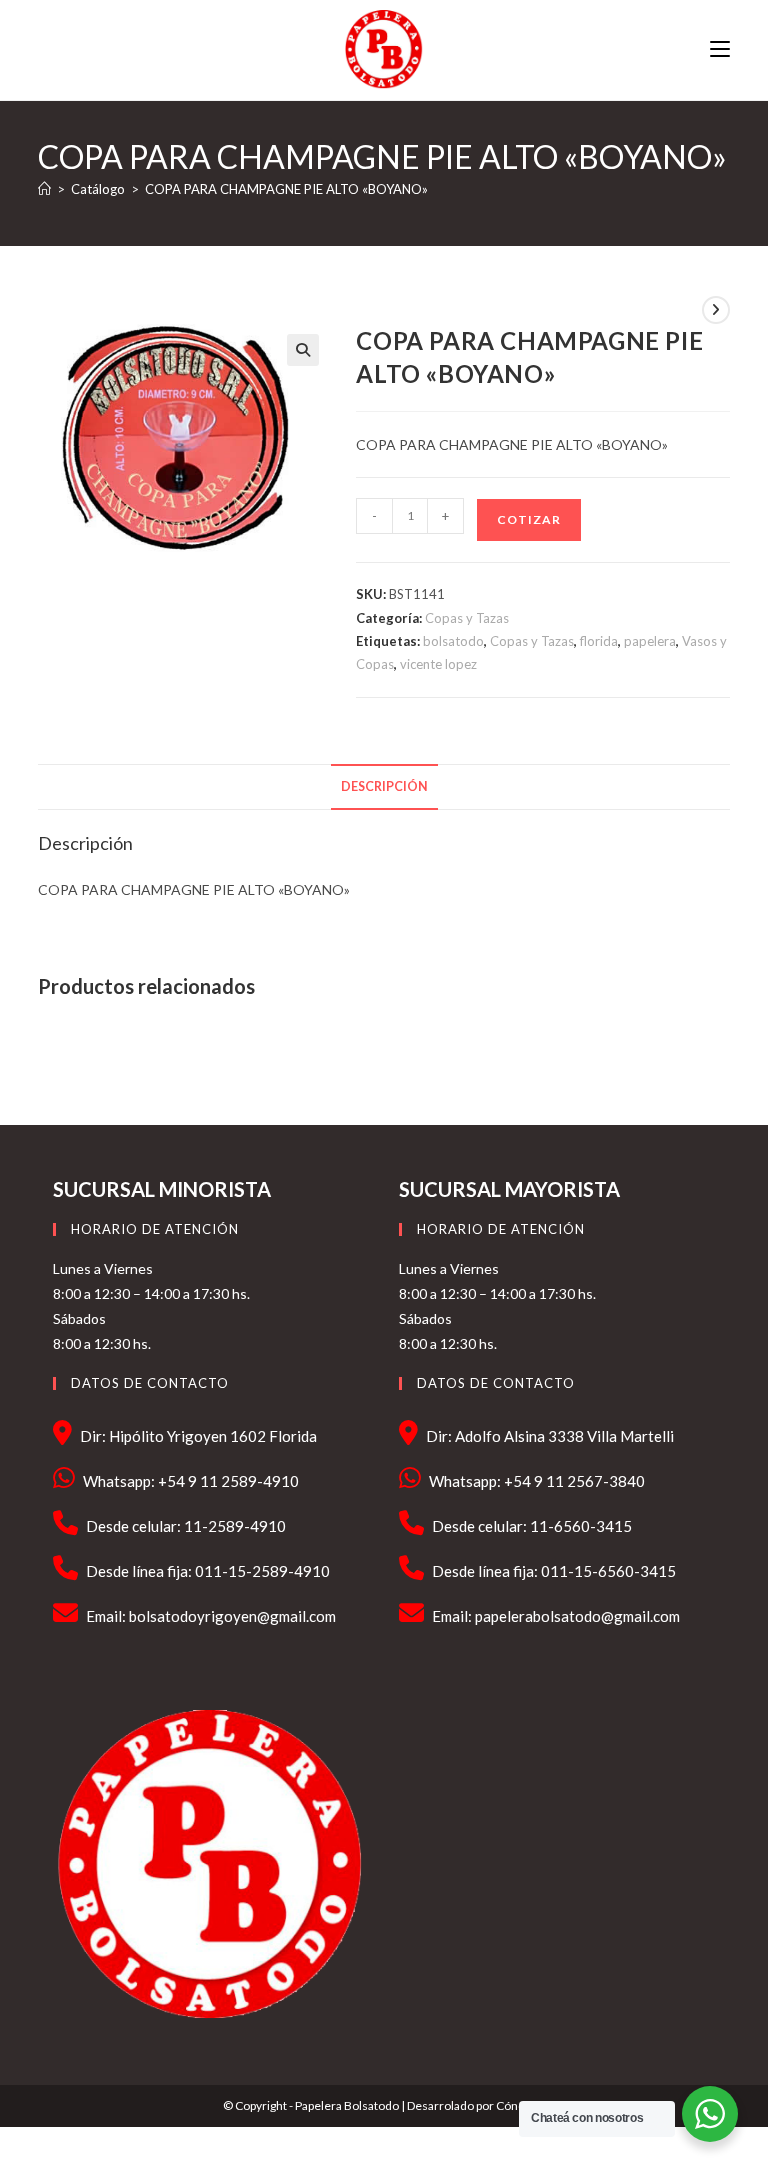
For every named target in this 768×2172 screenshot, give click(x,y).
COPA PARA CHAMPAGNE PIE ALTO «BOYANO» (286, 189)
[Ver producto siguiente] (716, 310)
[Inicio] (44, 189)
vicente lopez (438, 664)
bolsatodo (453, 641)
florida (599, 641)
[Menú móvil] (720, 49)
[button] (303, 350)
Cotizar (529, 519)
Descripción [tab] (384, 786)
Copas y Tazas (467, 618)
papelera (650, 641)
